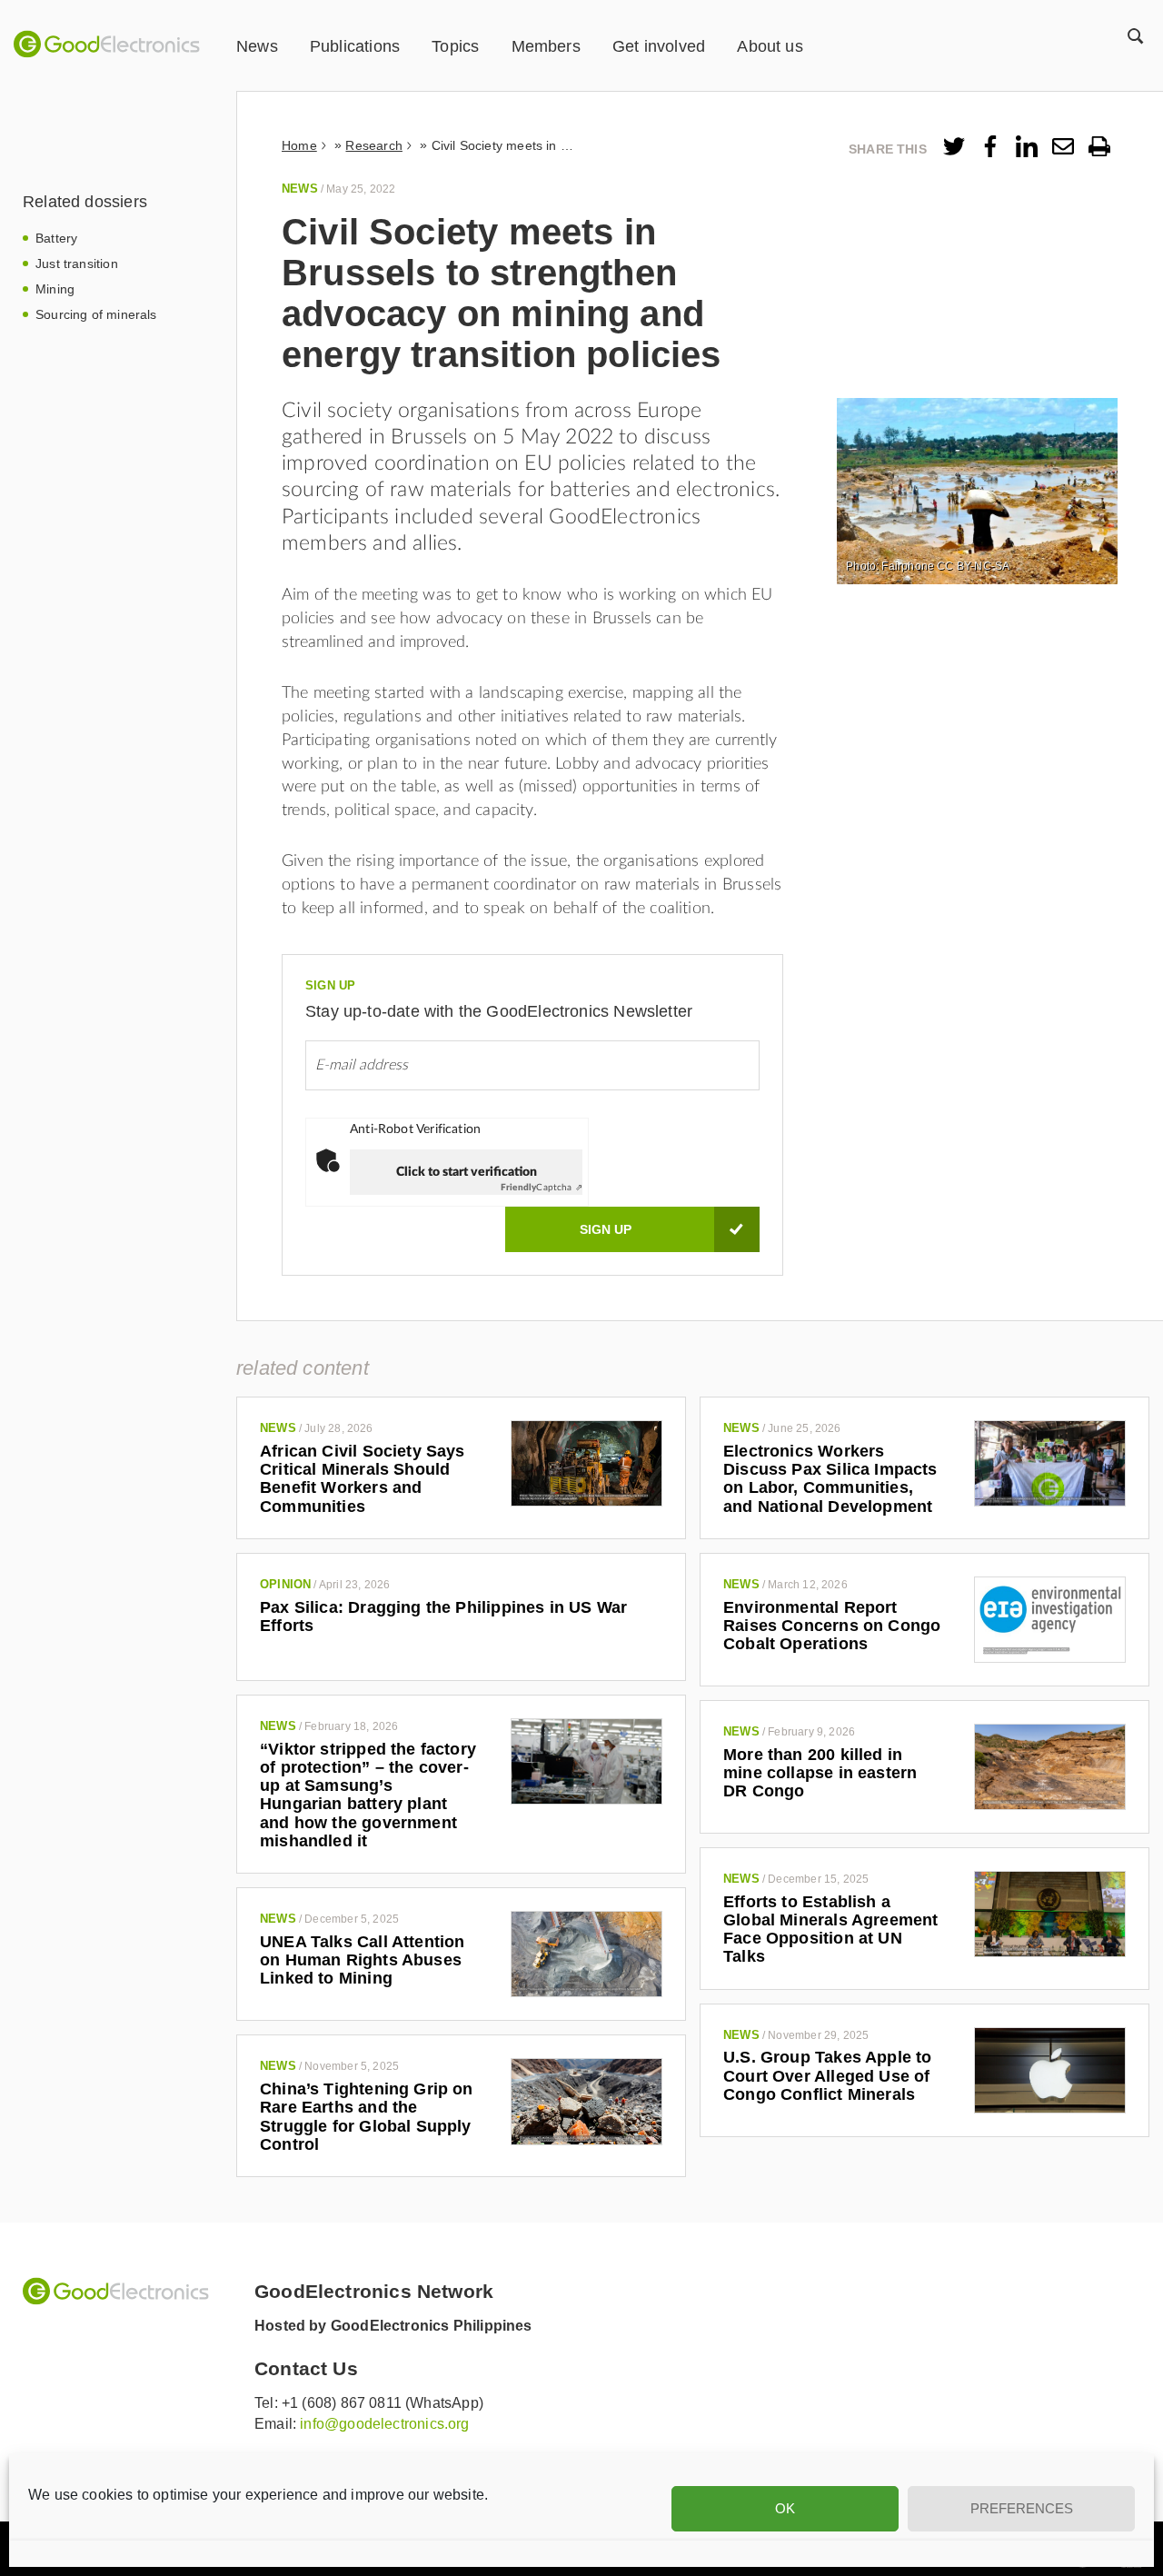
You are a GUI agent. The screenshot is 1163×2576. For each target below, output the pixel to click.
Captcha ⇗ (542, 1188)
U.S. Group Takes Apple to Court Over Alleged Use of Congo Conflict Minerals (828, 2076)
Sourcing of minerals (96, 314)
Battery (56, 238)
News (257, 46)
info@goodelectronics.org (384, 2424)
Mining (55, 289)
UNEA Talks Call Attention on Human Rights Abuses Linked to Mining (363, 1960)
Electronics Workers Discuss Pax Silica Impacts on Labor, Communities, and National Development (830, 1479)
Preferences (1022, 2508)
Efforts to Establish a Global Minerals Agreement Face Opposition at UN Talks (831, 1930)
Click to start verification (467, 1172)
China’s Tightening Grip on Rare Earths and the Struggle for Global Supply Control (367, 2117)
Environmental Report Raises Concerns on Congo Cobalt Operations (832, 1626)
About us (770, 46)
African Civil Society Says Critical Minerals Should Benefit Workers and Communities (363, 1479)
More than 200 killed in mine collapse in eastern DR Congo (820, 1773)
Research (373, 145)
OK (785, 2508)
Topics (455, 46)
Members (546, 46)
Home (299, 145)
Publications (355, 46)
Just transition (77, 264)
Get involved (659, 46)
